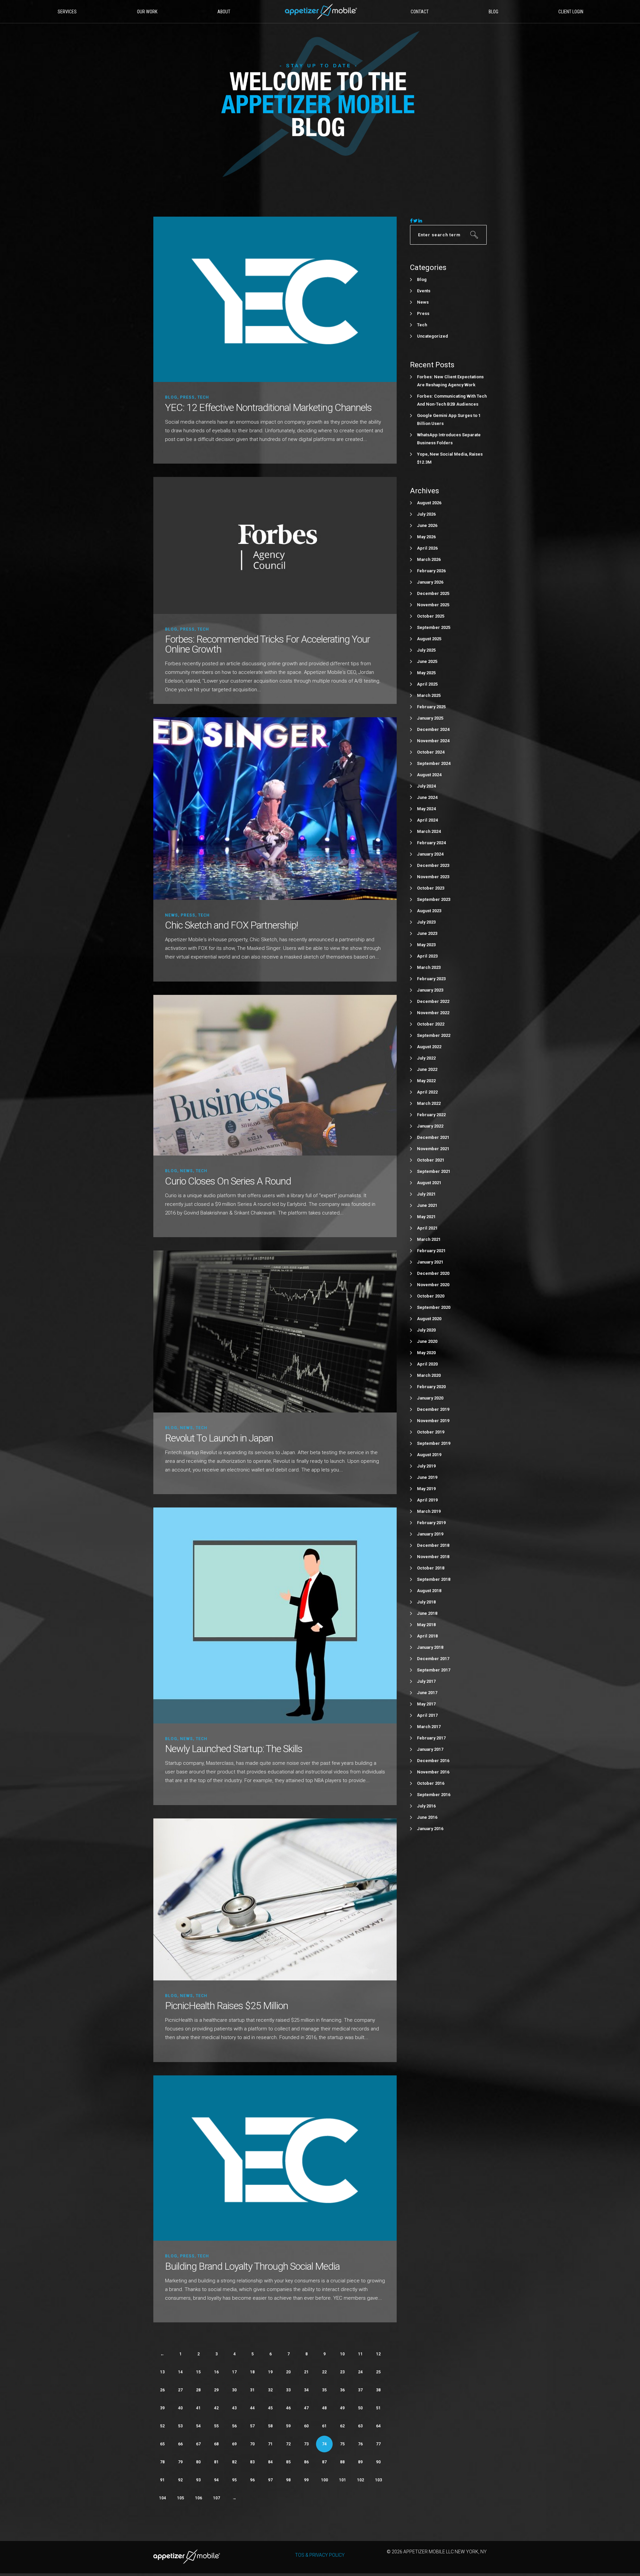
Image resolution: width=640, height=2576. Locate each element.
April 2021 (427, 1228)
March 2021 (429, 1239)
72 (288, 2444)
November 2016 (433, 1772)
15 (198, 2372)
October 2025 (431, 616)
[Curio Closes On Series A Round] (275, 1075)
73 (306, 2444)
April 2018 (427, 1636)
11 (360, 2354)
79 (180, 2462)
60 (306, 2426)
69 (234, 2444)
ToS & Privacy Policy (320, 2555)
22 (324, 2372)
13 (162, 2372)
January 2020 (430, 1398)
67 (198, 2444)
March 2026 (429, 559)
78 (162, 2462)
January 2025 (430, 718)
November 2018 (433, 1557)
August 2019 (429, 1455)
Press (187, 397)
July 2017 (426, 1681)
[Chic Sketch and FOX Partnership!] (275, 808)
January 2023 (430, 990)
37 (360, 2390)
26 (162, 2390)
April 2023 (427, 956)
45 (270, 2408)
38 (378, 2390)
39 (162, 2408)
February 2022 (431, 1115)
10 (342, 2354)
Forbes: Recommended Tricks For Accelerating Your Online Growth (267, 644)
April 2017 (427, 1715)
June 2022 (427, 1069)
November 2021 (433, 1149)
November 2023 (433, 877)
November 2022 (433, 1013)
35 (324, 2390)
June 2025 (427, 661)
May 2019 (426, 1489)
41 (198, 2408)
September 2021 (434, 1171)
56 (234, 2426)
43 (234, 2408)
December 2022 (433, 1001)
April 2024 (427, 820)
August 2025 (429, 639)
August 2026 (429, 503)
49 (342, 2408)
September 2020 (434, 1307)
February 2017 (431, 1738)
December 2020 (433, 1273)
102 (360, 2480)
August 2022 (429, 1047)
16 (216, 2372)
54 (198, 2426)
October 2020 (431, 1296)
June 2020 (427, 1341)
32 (270, 2390)
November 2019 (433, 1421)
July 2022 (426, 1058)
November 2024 (433, 741)
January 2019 (430, 1534)
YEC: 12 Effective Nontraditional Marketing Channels (268, 407)
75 (342, 2444)
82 (234, 2462)
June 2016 (427, 1817)
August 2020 (429, 1319)
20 (288, 2372)
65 (162, 2444)
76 (360, 2444)
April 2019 (427, 1500)
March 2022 (429, 1103)
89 (360, 2462)
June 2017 (427, 1693)
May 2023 (426, 945)
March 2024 (429, 831)
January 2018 (430, 1647)
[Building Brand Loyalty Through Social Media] (275, 2158)
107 (216, 2498)
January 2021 (430, 1262)
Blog (171, 397)
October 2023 (431, 888)
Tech (203, 397)
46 (288, 2408)
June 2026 (427, 525)
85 (288, 2462)
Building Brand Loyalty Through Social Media (252, 2266)
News (171, 915)
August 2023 (429, 911)
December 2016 (433, 1761)
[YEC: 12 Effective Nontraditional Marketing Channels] (275, 299)
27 (180, 2390)
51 (378, 2408)
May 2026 (426, 537)
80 (198, 2462)
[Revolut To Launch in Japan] (275, 1331)
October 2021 (431, 1160)
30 (234, 2390)
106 (198, 2498)
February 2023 (431, 979)
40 (180, 2408)
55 (216, 2426)
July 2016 (426, 1806)
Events (424, 291)
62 (342, 2426)
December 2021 (433, 1137)
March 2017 (429, 1727)
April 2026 (427, 548)
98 (288, 2480)
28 (198, 2390)
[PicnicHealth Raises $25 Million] (275, 1899)
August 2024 (429, 775)
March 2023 (429, 967)
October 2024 (431, 752)
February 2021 (431, 1251)
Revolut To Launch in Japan (219, 1438)
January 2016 (430, 1829)
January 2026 (430, 582)
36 (342, 2390)
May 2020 (426, 1353)
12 (378, 2354)
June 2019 (427, 1477)
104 (162, 2498)
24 (360, 2372)
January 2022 (430, 1126)
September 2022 (434, 1035)
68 (216, 2444)
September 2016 (434, 1795)
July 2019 (426, 1466)
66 (180, 2444)
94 (216, 2480)
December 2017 (433, 1659)
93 (198, 2480)
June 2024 (427, 797)
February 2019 (431, 1523)
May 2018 (426, 1625)
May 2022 (426, 1081)
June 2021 (427, 1205)
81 (216, 2462)
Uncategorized (432, 336)
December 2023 (433, 865)
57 (252, 2426)
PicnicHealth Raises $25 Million (226, 2006)
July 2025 (426, 650)
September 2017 (434, 1670)
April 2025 (427, 684)
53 (180, 2426)
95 (234, 2480)
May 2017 (426, 1704)
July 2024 (426, 786)
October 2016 (431, 1783)
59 (288, 2426)
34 (306, 2390)
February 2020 (431, 1387)
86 (306, 2462)
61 (324, 2426)
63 (360, 2426)
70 (252, 2444)
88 (342, 2462)
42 (216, 2408)
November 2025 (433, 605)
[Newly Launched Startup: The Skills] (275, 1615)
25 (378, 2372)
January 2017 (430, 1749)
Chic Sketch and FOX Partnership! (231, 925)
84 (270, 2462)
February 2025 (431, 707)
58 (270, 2426)
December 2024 (433, 729)
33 (288, 2390)
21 (306, 2372)
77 (378, 2444)
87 (324, 2462)
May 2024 (426, 809)
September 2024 (434, 763)
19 (270, 2372)
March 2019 (429, 1511)
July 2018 (426, 1602)
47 (306, 2408)
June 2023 (427, 933)
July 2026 (426, 514)
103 (378, 2480)
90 (378, 2462)
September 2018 (434, 1579)
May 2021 (426, 1217)
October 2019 (431, 1432)
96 (252, 2480)
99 (306, 2480)
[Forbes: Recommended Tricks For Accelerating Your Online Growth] (275, 545)
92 (180, 2480)
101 (342, 2480)
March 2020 (429, 1375)
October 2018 (431, 1568)
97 (270, 2480)
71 (270, 2444)
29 (216, 2390)
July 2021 (426, 1194)
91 (162, 2480)
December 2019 (433, 1409)
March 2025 (429, 695)
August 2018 (429, 1591)
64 (378, 2426)
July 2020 (426, 1330)
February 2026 (431, 571)
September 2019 (434, 1443)
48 (324, 2408)
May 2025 (426, 673)
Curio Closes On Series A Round (228, 1181)
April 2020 (427, 1364)
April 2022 (427, 1092)
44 (252, 2408)
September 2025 (434, 627)
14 (180, 2372)
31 (252, 2390)
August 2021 (429, 1183)
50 (360, 2408)
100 (324, 2480)
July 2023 (426, 922)
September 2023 (434, 899)
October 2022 (431, 1024)
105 (180, 2498)
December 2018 (433, 1545)
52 (162, 2426)
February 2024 (431, 843)
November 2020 (433, 1285)
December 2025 (433, 593)
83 (252, 2462)
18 (252, 2372)
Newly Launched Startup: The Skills (234, 1749)
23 (342, 2372)
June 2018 (427, 1613)
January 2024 (430, 854)
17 (234, 2372)
